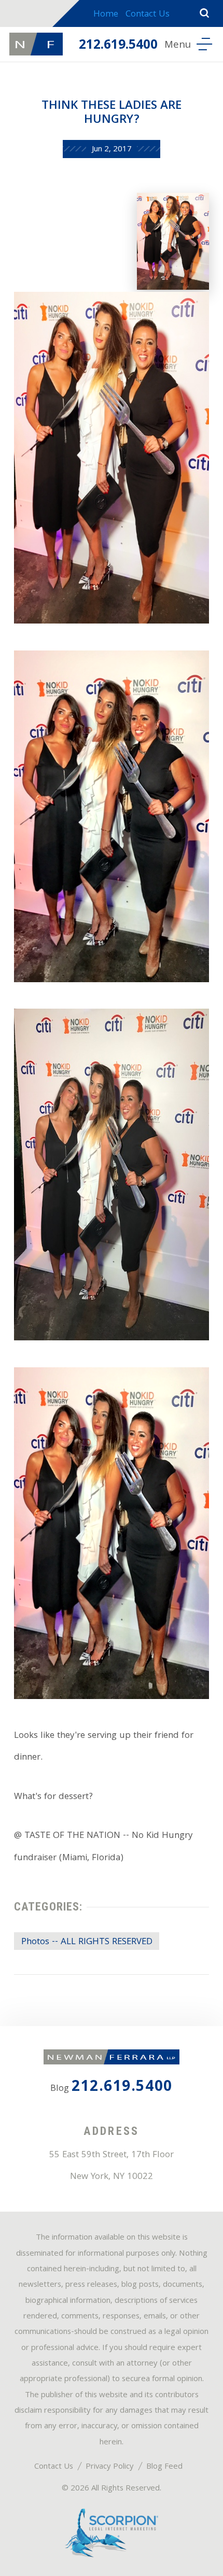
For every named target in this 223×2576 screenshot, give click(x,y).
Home (106, 15)
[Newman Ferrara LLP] (36, 44)
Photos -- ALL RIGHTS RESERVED (87, 1942)
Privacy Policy (110, 2467)
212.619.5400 (118, 46)
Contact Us (148, 15)
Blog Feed (164, 2467)
